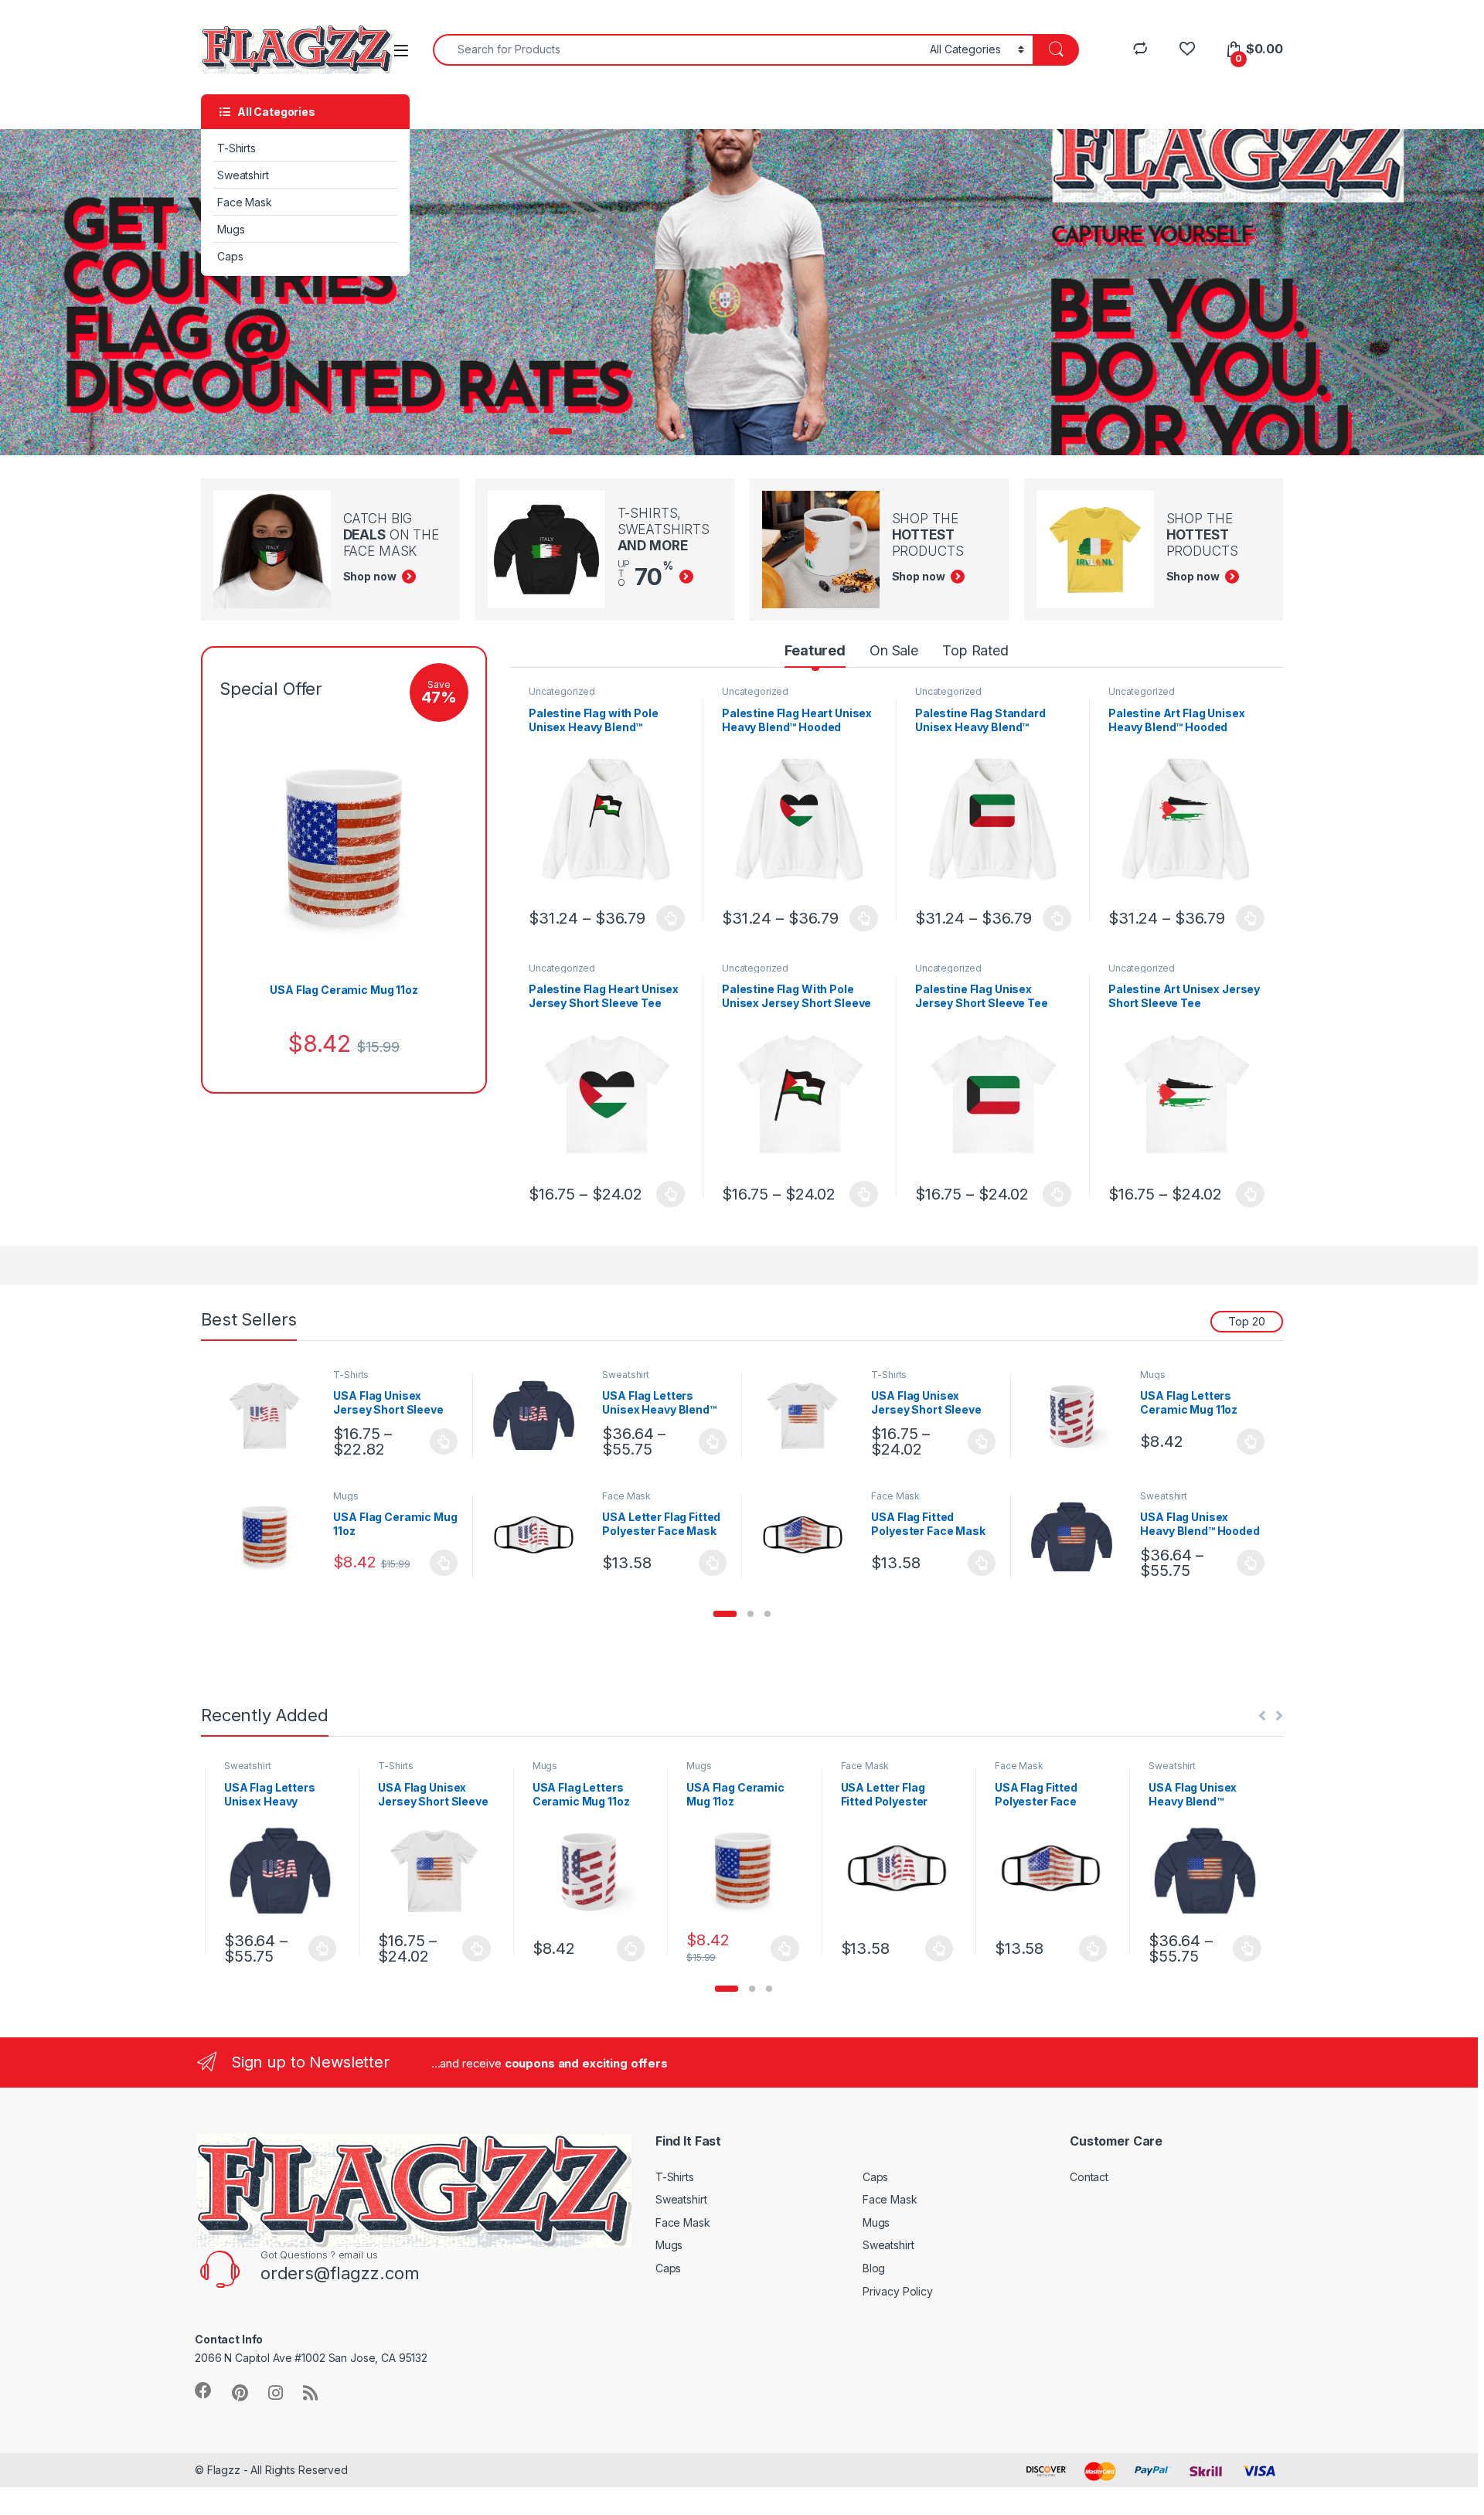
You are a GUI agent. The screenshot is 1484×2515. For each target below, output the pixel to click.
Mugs (231, 229)
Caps (230, 256)
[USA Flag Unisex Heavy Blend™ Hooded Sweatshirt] (1078, 1537)
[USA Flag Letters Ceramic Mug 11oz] (1078, 1416)
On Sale (894, 650)
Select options (666, 918)
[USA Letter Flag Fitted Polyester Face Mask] (540, 1537)
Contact (1089, 2177)
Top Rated (975, 650)
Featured (815, 650)
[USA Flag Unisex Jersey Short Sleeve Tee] (271, 1416)
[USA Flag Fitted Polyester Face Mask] (809, 1537)
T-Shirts (237, 148)
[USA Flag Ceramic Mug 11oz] (271, 1537)
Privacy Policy (898, 2291)
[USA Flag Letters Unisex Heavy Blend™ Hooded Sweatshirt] (540, 1416)
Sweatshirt (243, 175)
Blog (874, 2268)
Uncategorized (562, 691)
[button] (725, 1614)
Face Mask (245, 202)
